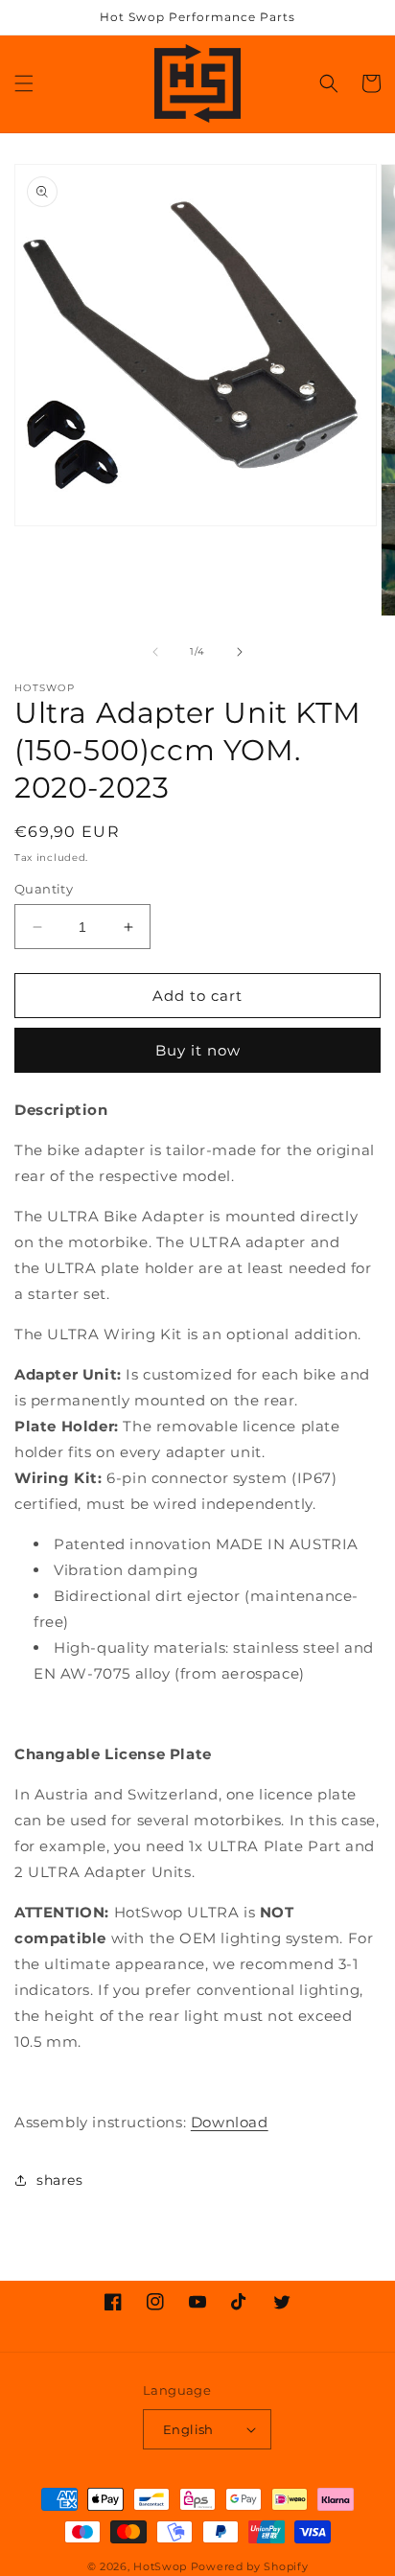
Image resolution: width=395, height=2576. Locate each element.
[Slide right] (240, 652)
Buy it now (198, 1050)
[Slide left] (155, 652)
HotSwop (160, 2566)
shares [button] (60, 2180)
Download (230, 2122)
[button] (24, 83)
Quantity (44, 889)
